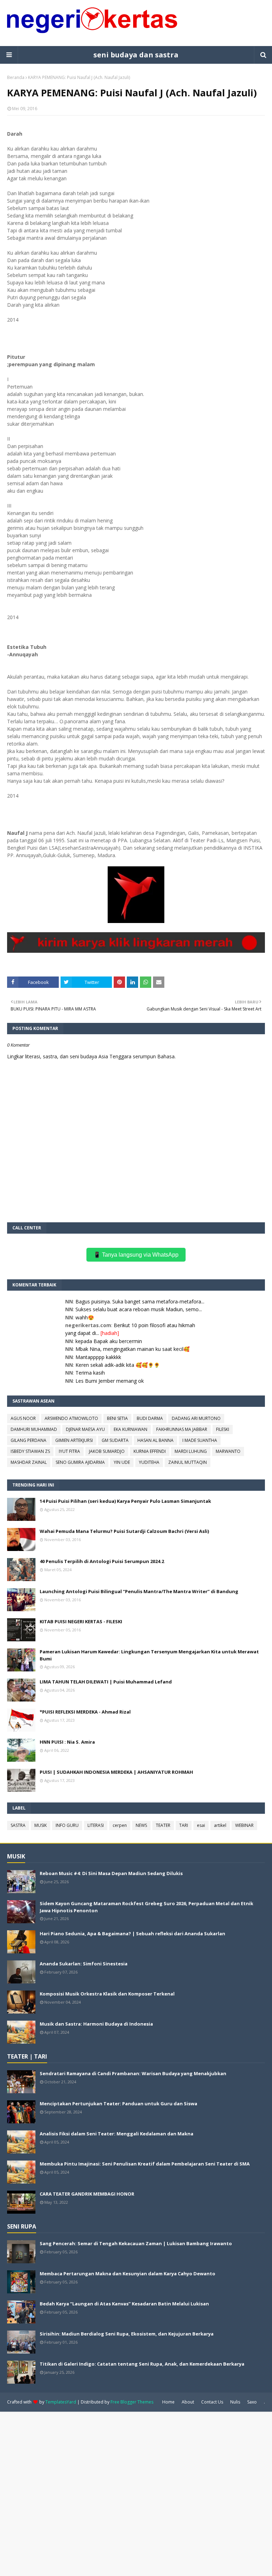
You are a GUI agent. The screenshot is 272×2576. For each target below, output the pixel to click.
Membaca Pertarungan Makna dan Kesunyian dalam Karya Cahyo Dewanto (127, 2274)
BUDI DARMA (150, 1418)
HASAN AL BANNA (155, 1440)
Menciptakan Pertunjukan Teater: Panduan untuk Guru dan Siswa (118, 2104)
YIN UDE (122, 1462)
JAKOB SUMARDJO (107, 1451)
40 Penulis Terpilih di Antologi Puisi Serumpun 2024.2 (102, 1561)
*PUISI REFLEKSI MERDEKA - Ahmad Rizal (85, 1712)
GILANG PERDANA (29, 1440)
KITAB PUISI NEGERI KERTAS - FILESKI (81, 1621)
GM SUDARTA (115, 1440)
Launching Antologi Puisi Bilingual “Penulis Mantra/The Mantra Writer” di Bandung (139, 1591)
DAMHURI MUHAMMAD (34, 1429)
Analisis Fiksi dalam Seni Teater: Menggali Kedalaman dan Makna (117, 2134)
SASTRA (18, 1825)
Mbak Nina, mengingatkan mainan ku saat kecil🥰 (132, 1349)
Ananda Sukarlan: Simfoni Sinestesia (84, 1964)
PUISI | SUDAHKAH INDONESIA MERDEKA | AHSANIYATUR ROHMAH (116, 1772)
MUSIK (41, 1825)
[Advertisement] (136, 2493)
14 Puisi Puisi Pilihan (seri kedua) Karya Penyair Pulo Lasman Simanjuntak (125, 1501)
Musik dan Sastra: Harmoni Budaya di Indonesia (96, 2024)
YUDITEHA (149, 1462)
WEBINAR (244, 1825)
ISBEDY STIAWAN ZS (30, 1451)
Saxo (252, 2402)
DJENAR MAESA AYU (85, 1429)
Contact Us (212, 2402)
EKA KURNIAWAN (131, 1429)
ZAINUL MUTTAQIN (188, 1462)
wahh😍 (85, 1317)
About (188, 2402)
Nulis (235, 2402)
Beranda (16, 77)
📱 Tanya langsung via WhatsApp (136, 1255)
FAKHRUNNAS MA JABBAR (182, 1429)
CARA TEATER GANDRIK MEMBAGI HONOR (87, 2194)
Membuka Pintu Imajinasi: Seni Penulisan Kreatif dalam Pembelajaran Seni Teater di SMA (145, 2164)
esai (201, 1825)
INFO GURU (67, 1825)
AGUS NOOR (23, 1418)
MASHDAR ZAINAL (29, 1462)
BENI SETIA (117, 1418)
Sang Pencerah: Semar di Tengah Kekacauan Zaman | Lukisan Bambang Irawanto (136, 2243)
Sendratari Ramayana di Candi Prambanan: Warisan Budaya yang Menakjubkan (133, 2073)
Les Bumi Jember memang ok (110, 1381)
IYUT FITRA (69, 1451)
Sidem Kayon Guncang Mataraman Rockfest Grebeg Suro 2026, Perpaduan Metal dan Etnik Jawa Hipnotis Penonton (146, 1907)
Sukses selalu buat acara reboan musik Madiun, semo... (139, 1309)
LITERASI (96, 1825)
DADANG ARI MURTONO (196, 1418)
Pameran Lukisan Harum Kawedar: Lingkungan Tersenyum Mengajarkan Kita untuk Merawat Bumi (149, 1655)
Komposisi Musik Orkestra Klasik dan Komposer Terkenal (107, 1994)
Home (168, 2402)
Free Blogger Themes (132, 2402)
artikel (220, 1825)
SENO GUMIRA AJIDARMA (80, 1462)
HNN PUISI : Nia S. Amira (67, 1742)
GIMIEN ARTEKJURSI (74, 1440)
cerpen (120, 1825)
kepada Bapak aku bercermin (109, 1341)
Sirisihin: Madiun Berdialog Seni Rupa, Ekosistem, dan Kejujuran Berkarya (127, 2334)
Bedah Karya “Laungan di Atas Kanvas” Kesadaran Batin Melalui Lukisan (124, 2304)
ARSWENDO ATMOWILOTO (71, 1418)
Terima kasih (90, 1373)
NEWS (141, 1825)
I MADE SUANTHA (200, 1440)
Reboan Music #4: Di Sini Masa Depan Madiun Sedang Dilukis (111, 1873)
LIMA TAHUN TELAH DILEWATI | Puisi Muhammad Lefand (106, 1682)
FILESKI (223, 1429)
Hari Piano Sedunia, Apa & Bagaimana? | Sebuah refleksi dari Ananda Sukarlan (132, 1934)
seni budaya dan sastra (136, 55)
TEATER (163, 1825)
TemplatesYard (61, 2402)
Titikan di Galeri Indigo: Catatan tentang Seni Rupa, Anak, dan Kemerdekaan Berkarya (142, 2364)
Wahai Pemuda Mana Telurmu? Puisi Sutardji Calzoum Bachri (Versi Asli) (124, 1531)
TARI (184, 1825)
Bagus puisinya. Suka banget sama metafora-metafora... (140, 1301)
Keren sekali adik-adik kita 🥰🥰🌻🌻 (118, 1365)
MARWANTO (228, 1451)
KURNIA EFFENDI (150, 1451)
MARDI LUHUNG (191, 1451)
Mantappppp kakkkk (98, 1357)
